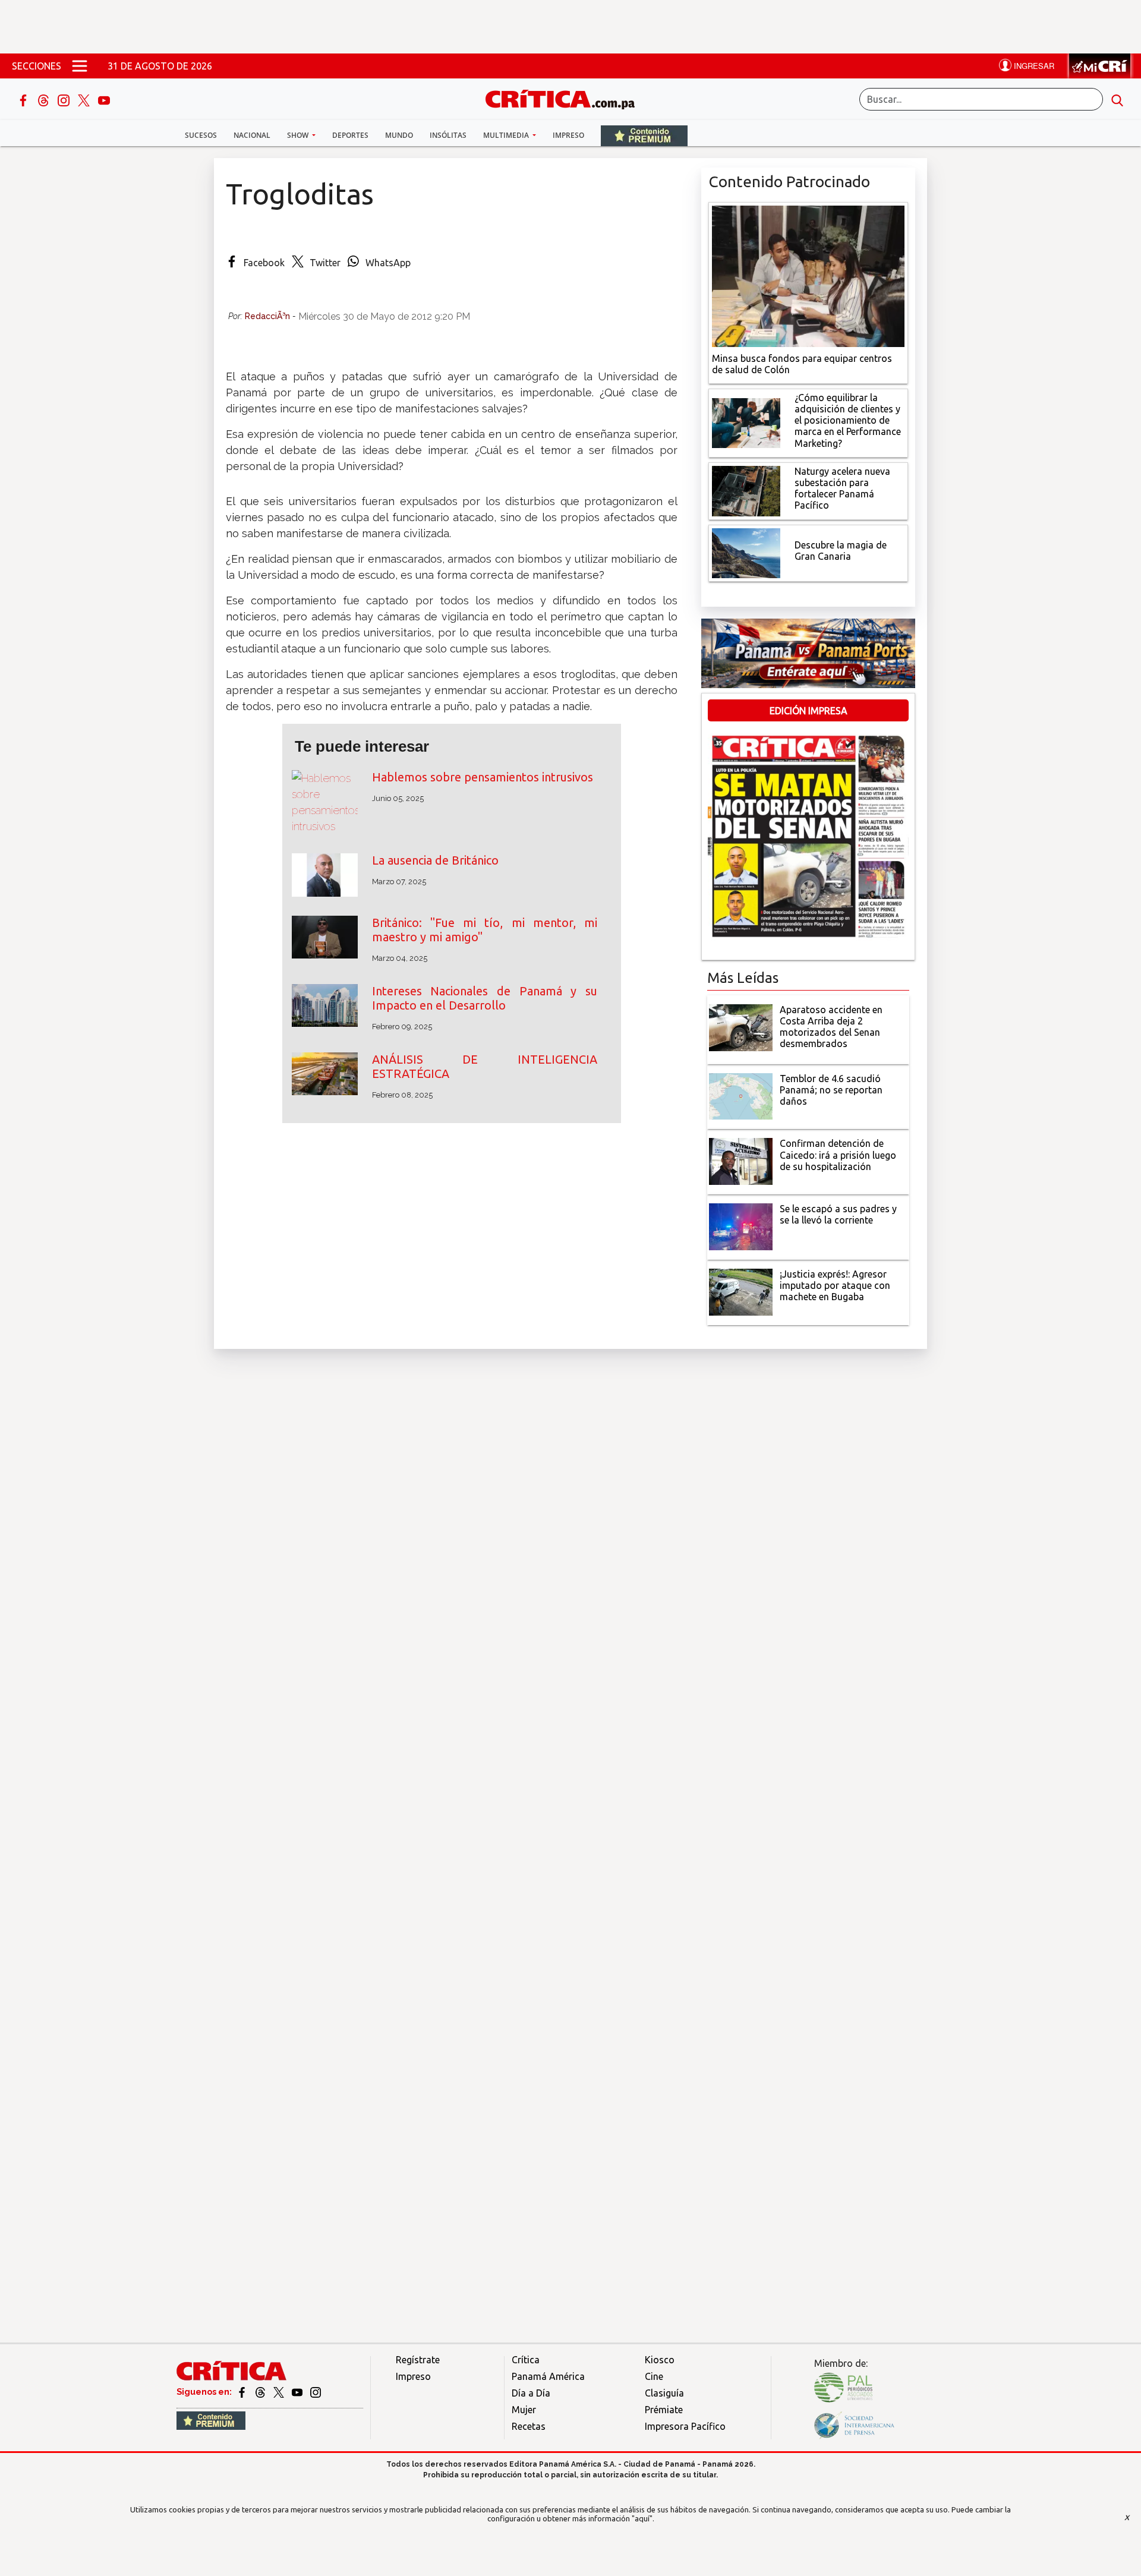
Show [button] (299, 135)
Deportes (350, 135)
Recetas (529, 2426)
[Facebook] (24, 99)
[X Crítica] (85, 99)
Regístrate (418, 2360)
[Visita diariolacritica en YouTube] (298, 2392)
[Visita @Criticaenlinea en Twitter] (261, 2392)
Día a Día (531, 2393)
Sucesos (201, 135)
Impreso (568, 135)
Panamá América (548, 2376)
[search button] (1117, 99)
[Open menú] (80, 66)
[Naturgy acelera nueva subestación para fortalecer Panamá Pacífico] (746, 490)
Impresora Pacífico (685, 2426)
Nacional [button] (252, 135)
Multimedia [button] (507, 135)
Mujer (524, 2410)
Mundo (399, 135)
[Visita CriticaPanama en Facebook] (243, 2392)
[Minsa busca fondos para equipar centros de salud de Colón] (808, 275)
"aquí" (642, 2518)
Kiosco (660, 2360)
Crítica (526, 2360)
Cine (654, 2376)
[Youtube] (104, 99)
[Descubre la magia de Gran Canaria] (746, 552)
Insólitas (448, 135)
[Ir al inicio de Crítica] (566, 98)
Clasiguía (664, 2393)
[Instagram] (65, 99)
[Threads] (45, 99)
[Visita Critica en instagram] (316, 2392)
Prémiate (664, 2410)
